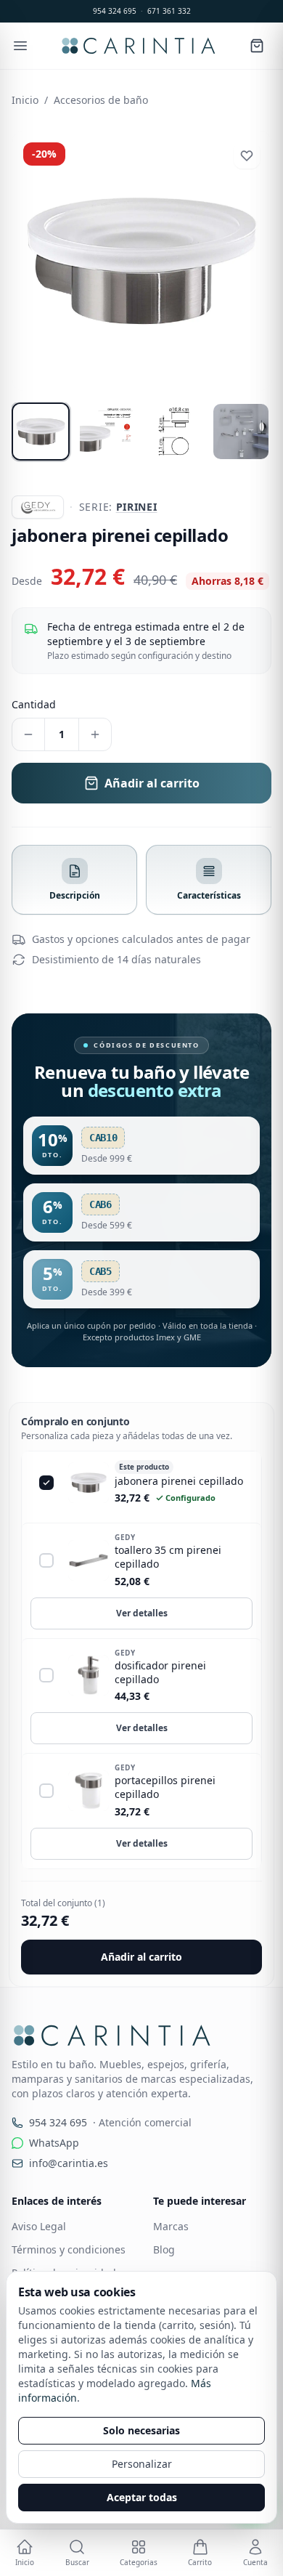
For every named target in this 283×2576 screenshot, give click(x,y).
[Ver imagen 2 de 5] (107, 432)
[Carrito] (257, 46)
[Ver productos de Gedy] (38, 507)
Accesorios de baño (101, 100)
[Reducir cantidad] (28, 734)
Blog (164, 2249)
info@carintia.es (69, 2163)
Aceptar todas (142, 2497)
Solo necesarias (141, 2430)
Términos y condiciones (69, 2249)
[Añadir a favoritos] (247, 155)
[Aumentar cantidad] (95, 734)
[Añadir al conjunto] (46, 1560)
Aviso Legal (39, 2226)
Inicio (25, 100)
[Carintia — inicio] (138, 46)
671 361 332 (169, 11)
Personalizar (142, 2464)
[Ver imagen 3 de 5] (174, 432)
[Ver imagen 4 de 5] (241, 432)
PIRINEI (137, 507)
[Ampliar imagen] (141, 261)
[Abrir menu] (20, 46)
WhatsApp (54, 2143)
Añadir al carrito (141, 1957)
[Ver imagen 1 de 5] (41, 432)
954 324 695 (115, 11)
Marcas (171, 2226)
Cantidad (34, 704)
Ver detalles (142, 1613)
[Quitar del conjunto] (46, 1483)
